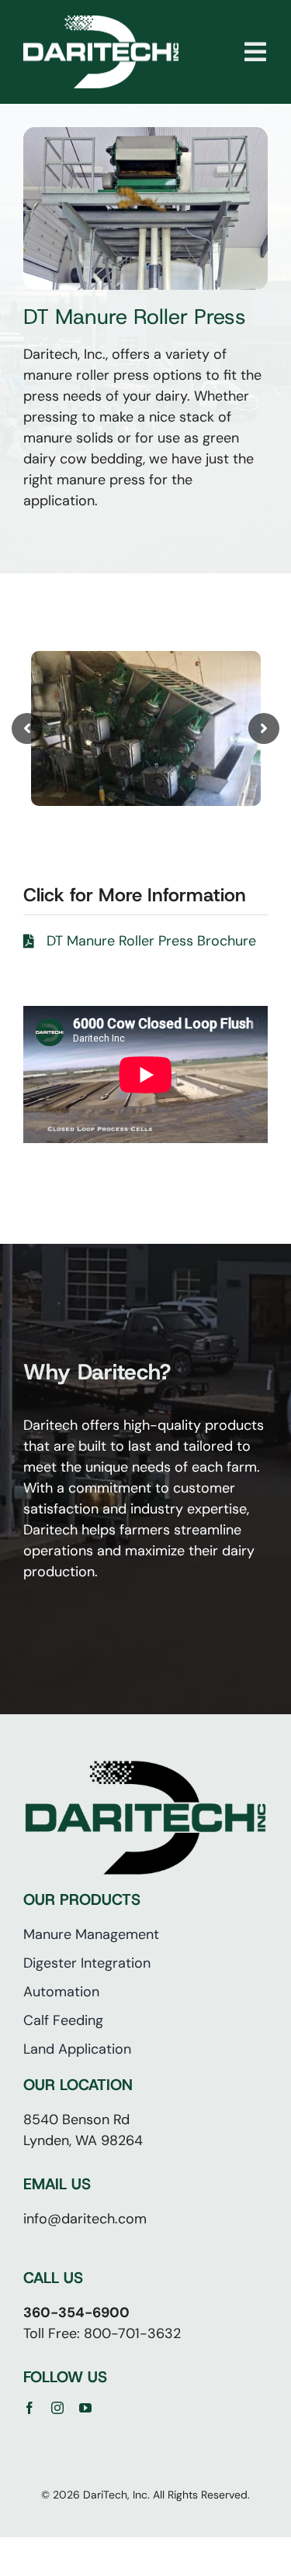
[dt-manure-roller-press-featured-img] (145, 134)
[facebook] (29, 2408)
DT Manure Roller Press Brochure (151, 941)
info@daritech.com (85, 2219)
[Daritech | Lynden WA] (101, 22)
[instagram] (57, 2408)
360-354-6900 (76, 2313)
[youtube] (85, 2408)
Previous (27, 728)
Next (264, 728)
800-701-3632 (132, 2333)
